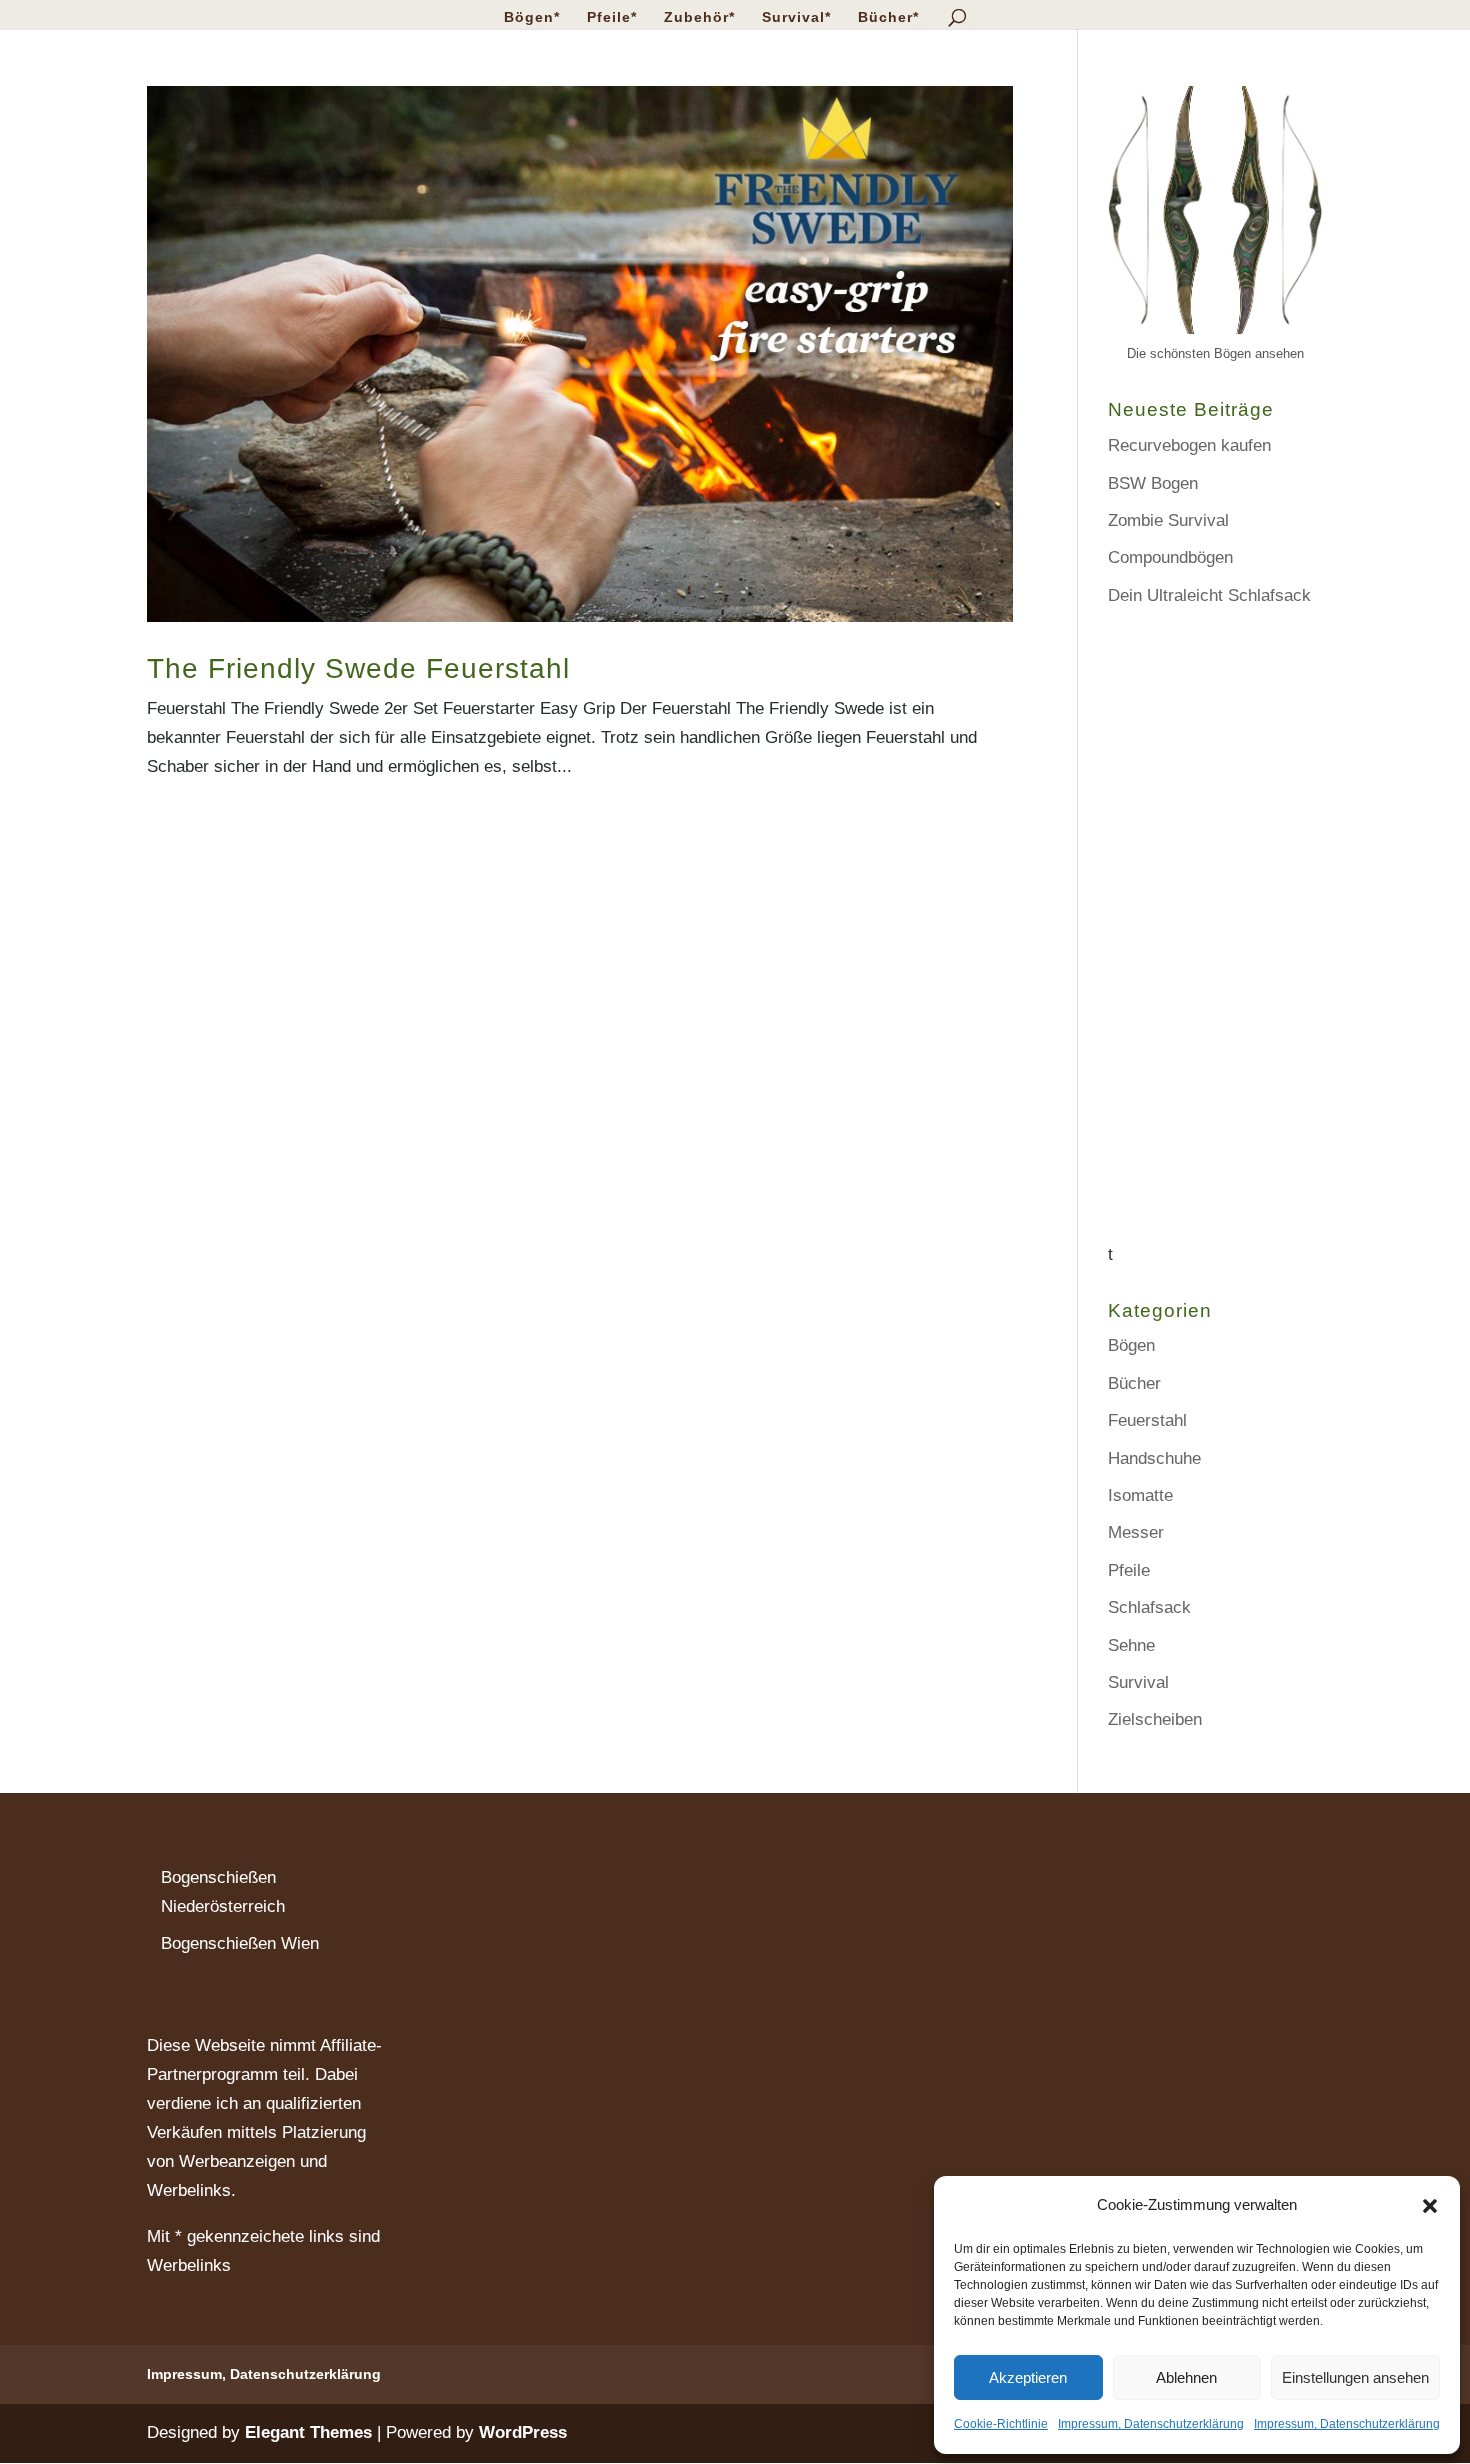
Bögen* (532, 17)
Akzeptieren (1028, 2377)
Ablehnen (1186, 2377)
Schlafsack (1149, 1607)
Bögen (1131, 1345)
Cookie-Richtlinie (1001, 2424)
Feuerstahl (1147, 1420)
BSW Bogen (1153, 483)
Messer (1136, 1532)
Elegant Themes (308, 2432)
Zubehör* (699, 17)
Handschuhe (1154, 1458)
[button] (1430, 2206)
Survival (1138, 1682)
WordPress (523, 2432)
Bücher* (888, 17)
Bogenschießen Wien (240, 1943)
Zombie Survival (1168, 520)
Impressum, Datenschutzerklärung (1151, 2424)
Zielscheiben (1155, 1719)
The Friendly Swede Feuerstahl (358, 668)
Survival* (796, 17)
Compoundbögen (1170, 557)
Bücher (1134, 1383)
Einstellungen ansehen (1355, 2377)
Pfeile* (612, 17)
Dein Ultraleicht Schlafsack (1209, 595)
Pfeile (1129, 1570)
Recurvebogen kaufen (1189, 445)
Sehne (1131, 1645)
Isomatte (1140, 1495)
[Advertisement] (1215, 941)
